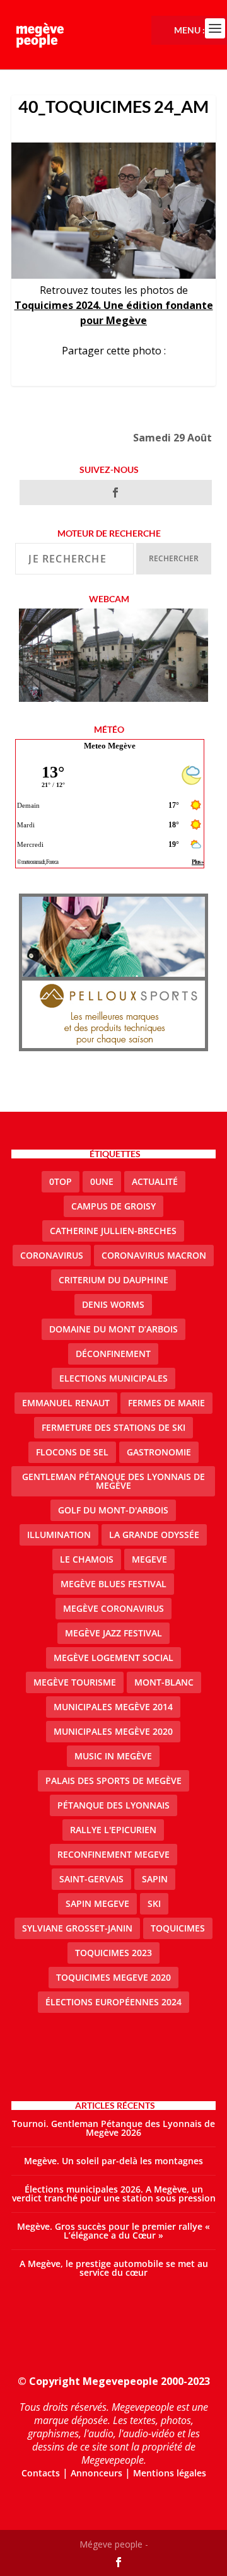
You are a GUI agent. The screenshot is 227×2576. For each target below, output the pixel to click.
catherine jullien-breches (113, 1231)
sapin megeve (97, 1903)
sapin (155, 1879)
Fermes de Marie (166, 1403)
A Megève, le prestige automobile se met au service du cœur (114, 2268)
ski (154, 1903)
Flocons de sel (72, 1452)
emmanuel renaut (66, 1403)
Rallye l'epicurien (113, 1830)
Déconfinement (113, 1354)
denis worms (113, 1304)
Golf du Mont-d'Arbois (113, 1510)
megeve (149, 1559)
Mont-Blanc (164, 1682)
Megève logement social (113, 1658)
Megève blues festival (113, 1584)
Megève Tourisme (75, 1682)
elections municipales (113, 1378)
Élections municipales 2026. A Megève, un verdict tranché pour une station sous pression (114, 2194)
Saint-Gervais (91, 1879)
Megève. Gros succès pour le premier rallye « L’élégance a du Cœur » (113, 2231)
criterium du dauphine (113, 1280)
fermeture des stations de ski (113, 1427)
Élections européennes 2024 (113, 2002)
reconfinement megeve (113, 1854)
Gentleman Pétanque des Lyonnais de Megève (113, 1481)
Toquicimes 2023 (113, 1953)
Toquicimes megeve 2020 (113, 1977)
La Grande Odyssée (154, 1535)
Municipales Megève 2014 (113, 1707)
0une (102, 1181)
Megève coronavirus (113, 1608)
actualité (155, 1181)
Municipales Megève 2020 (113, 1731)
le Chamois (87, 1559)
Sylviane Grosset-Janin (77, 1928)
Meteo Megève (110, 746)
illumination (59, 1535)
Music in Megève (113, 1756)
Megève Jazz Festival (113, 1633)
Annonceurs (96, 2473)
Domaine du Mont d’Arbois (113, 1329)
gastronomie (159, 1452)
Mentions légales (170, 2473)
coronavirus (52, 1255)
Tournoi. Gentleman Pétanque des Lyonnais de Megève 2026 (113, 2128)
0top (61, 1181)
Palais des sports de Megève (113, 1780)
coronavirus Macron (154, 1255)
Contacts (41, 2473)
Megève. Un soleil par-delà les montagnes (113, 2161)
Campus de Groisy (113, 1206)
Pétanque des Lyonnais (113, 1805)
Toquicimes (178, 1928)
